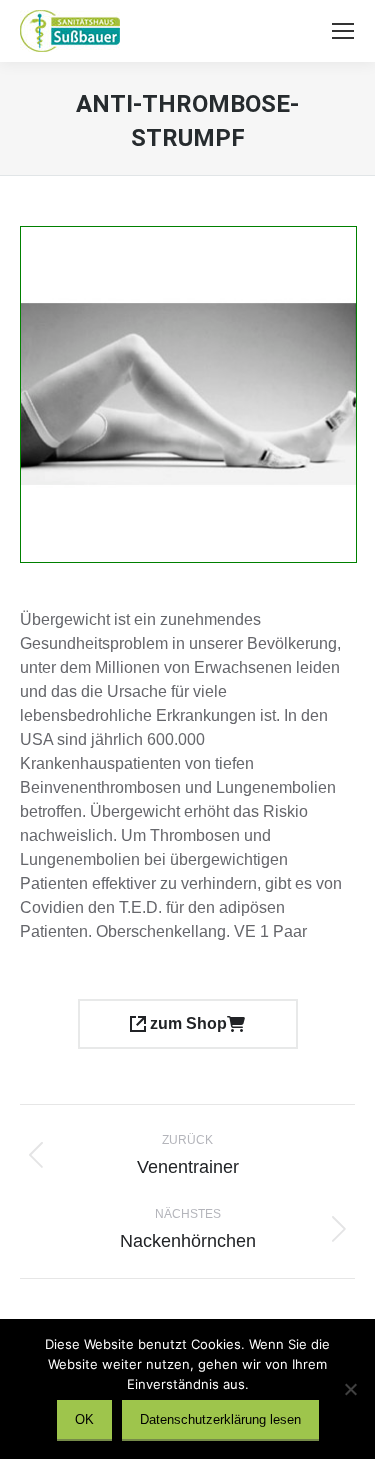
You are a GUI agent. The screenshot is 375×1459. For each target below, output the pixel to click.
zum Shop (186, 1023)
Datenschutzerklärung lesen (220, 1419)
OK (84, 1419)
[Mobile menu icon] (343, 31)
